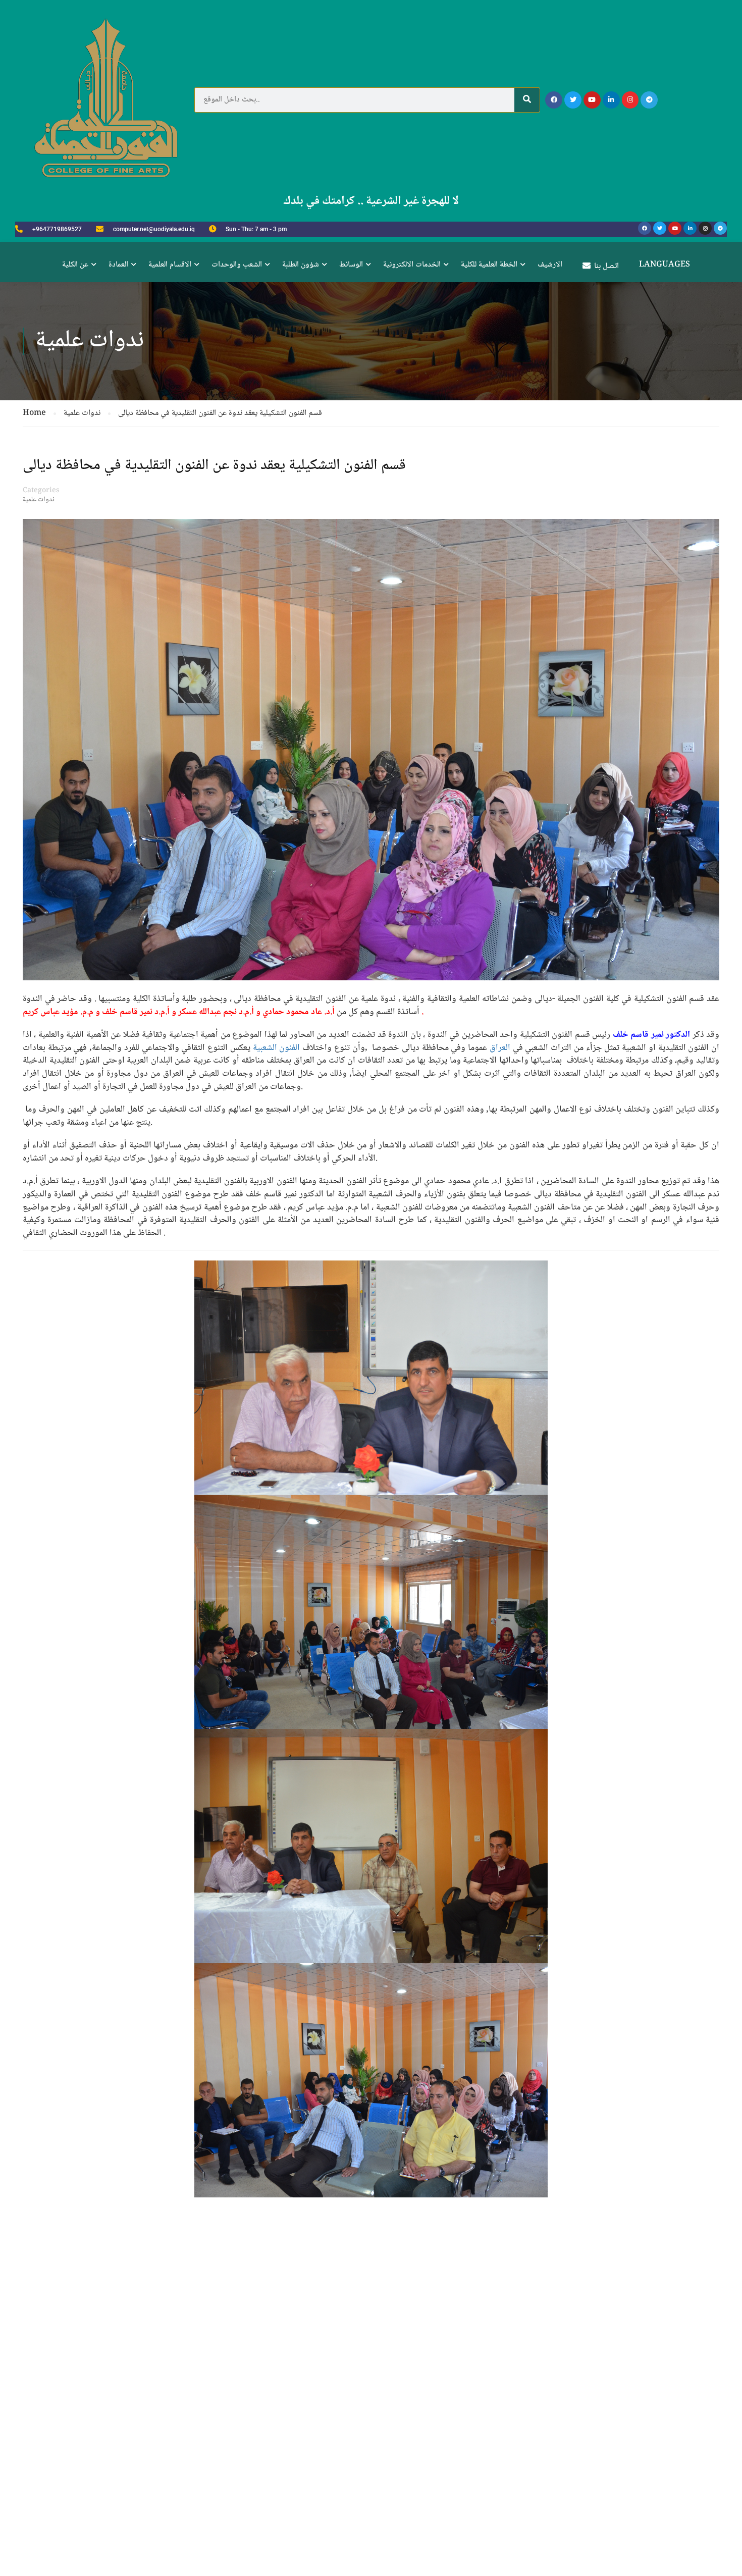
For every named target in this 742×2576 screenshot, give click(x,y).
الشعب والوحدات (237, 265)
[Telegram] (649, 100)
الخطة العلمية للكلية (489, 265)
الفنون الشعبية (277, 1048)
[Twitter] (573, 100)
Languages (665, 265)
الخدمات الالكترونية (412, 265)
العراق (500, 1048)
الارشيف (550, 265)
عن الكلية (75, 265)
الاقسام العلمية (170, 265)
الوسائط (351, 265)
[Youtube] (592, 100)
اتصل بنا (606, 266)
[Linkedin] (611, 100)
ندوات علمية (39, 500)
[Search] (527, 100)
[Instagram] (630, 100)
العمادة (118, 265)
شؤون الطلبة (301, 265)
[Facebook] (554, 100)
